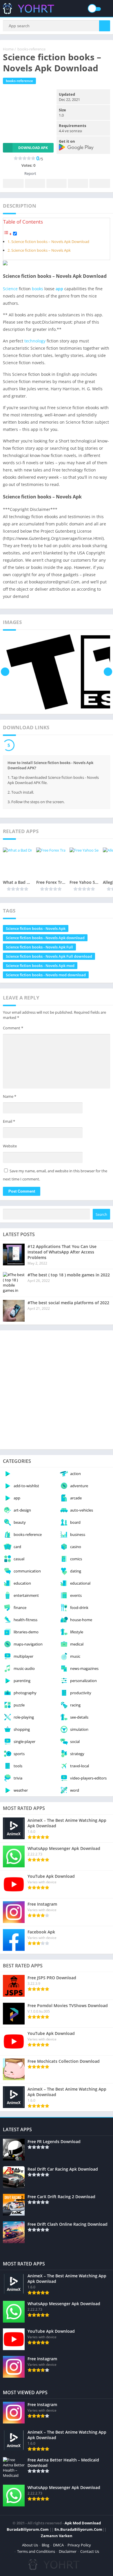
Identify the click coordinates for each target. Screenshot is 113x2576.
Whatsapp (100, 183)
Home (8, 49)
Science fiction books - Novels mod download (46, 975)
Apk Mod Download (83, 2523)
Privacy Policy (79, 2545)
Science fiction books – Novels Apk (41, 250)
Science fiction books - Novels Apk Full (39, 947)
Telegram (78, 183)
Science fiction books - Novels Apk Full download (49, 956)
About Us (30, 2545)
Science (10, 289)
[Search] (105, 26)
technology (35, 341)
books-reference (31, 49)
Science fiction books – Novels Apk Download (50, 242)
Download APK (33, 148)
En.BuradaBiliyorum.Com (78, 2529)
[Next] (108, 672)
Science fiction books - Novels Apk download (45, 938)
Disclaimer (68, 2551)
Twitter (35, 183)
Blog (45, 2545)
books (38, 289)
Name (10, 1096)
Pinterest (57, 183)
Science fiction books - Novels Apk (36, 928)
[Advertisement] (57, 1390)
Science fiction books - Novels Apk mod (40, 966)
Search (101, 1214)
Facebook (13, 183)
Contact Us (90, 2551)
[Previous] (5, 672)
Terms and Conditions (36, 2551)
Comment (13, 1028)
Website (10, 1146)
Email (9, 1121)
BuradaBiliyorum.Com (28, 2529)
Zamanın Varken (57, 2536)
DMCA (58, 2545)
